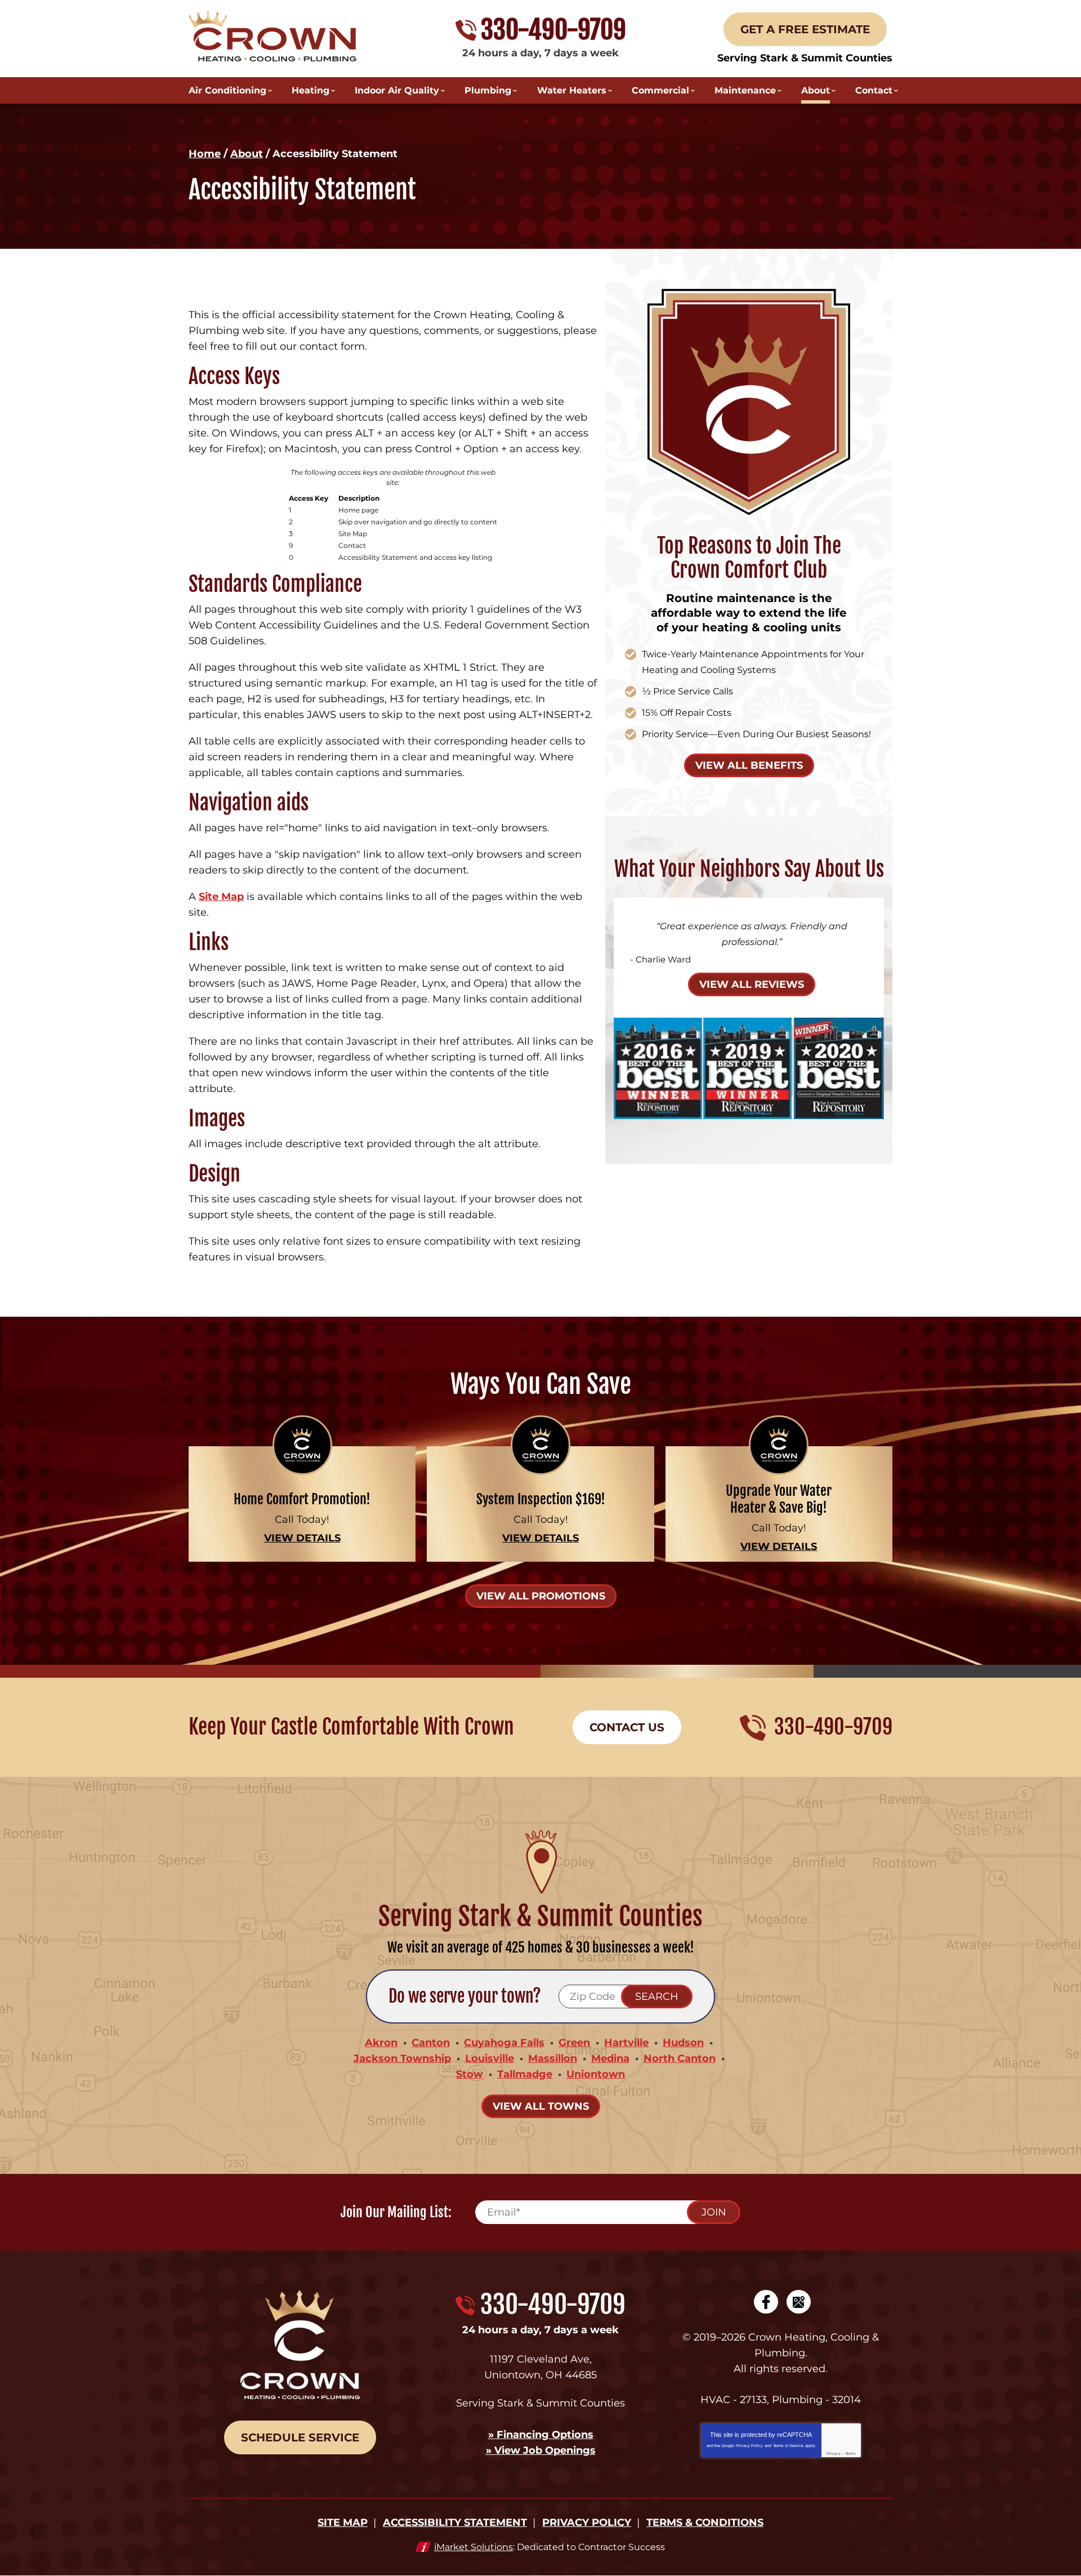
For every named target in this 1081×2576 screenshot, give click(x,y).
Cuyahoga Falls (504, 2043)
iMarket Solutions (474, 2547)
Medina (610, 2058)
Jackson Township (402, 2058)
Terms (850, 2454)
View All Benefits (749, 765)
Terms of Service (788, 2446)
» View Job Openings (541, 2450)
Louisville (490, 2058)
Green (574, 2043)
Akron (381, 2043)
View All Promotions (541, 1596)
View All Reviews (752, 984)
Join (714, 2212)
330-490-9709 (553, 30)
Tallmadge (525, 2074)
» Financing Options (541, 2435)
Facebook (766, 2302)
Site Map (221, 897)
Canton (431, 2043)
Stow (470, 2074)
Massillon (553, 2058)
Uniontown (596, 2074)
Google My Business (799, 2302)
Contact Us (627, 1727)
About (247, 154)
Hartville (626, 2043)
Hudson (683, 2043)
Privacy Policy (749, 2446)
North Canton (680, 2058)
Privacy (834, 2454)
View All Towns (541, 2106)
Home (205, 154)
